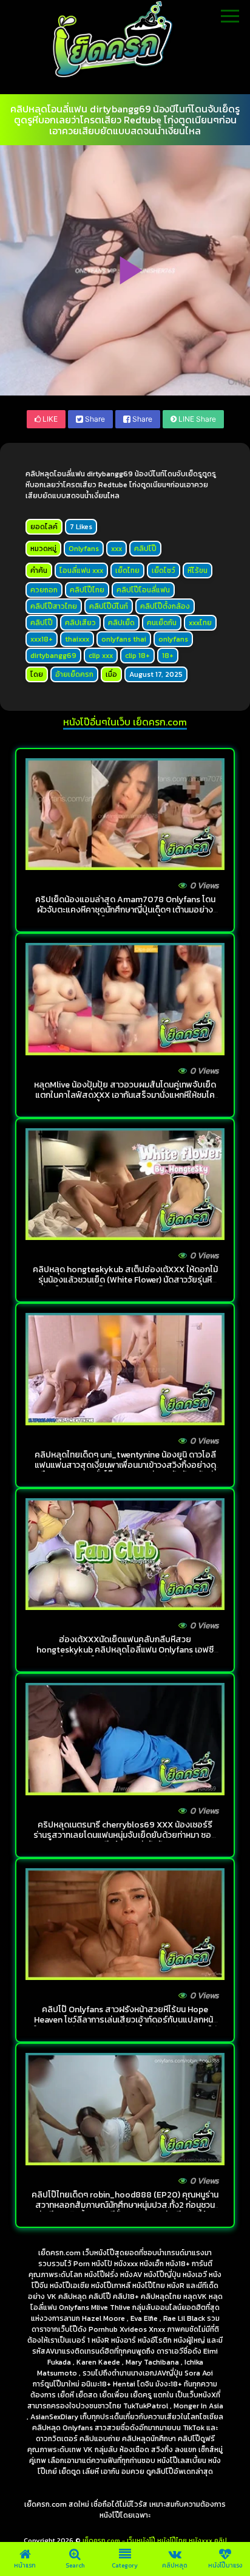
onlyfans (173, 639)
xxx (117, 549)
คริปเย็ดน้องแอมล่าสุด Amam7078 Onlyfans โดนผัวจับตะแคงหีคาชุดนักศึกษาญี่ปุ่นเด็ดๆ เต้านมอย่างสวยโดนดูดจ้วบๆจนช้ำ (125, 910)
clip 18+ (137, 656)
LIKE (49, 419)
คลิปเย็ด (121, 623)
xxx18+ (42, 639)
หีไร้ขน (198, 570)
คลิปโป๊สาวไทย (54, 606)
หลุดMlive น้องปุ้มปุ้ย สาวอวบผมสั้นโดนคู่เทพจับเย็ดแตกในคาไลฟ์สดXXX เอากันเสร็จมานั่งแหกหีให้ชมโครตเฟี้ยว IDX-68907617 (125, 1095)
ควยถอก (44, 590)
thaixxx (77, 639)
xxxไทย (200, 623)
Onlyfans (84, 549)
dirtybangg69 (53, 656)
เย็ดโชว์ (164, 570)
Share (94, 419)
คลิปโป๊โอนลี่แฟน (143, 590)
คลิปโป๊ (145, 549)
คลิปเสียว (80, 623)
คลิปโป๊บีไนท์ (109, 606)
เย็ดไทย (127, 570)
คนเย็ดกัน (162, 623)
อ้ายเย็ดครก (74, 674)
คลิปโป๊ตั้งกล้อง (165, 606)
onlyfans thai (124, 639)
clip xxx (101, 656)
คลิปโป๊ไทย (87, 590)
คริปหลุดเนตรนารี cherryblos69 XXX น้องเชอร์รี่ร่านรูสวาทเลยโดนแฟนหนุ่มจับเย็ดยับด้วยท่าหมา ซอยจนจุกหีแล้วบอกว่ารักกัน (125, 1835)
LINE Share (196, 419)
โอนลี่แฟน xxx (81, 570)
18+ (168, 656)
